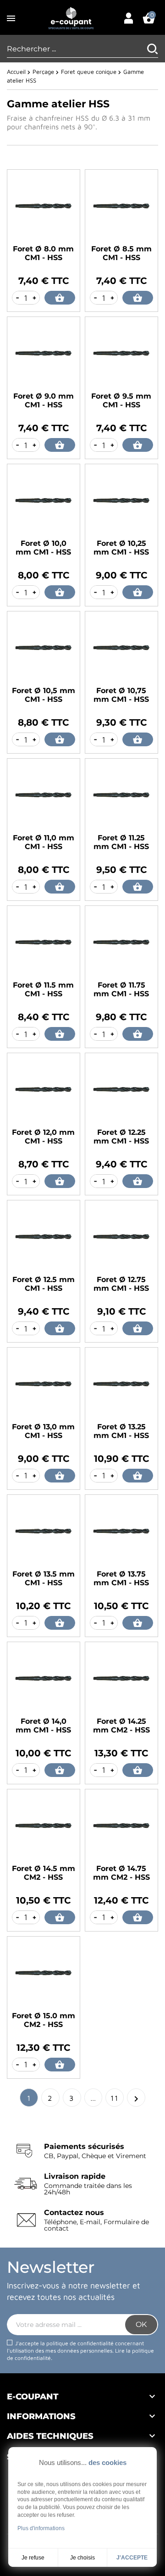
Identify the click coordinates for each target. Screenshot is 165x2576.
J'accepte (132, 2558)
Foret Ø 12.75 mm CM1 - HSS (121, 1284)
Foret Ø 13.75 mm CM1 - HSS (121, 1578)
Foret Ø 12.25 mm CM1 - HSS (121, 1137)
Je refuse (33, 2558)
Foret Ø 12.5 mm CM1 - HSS (44, 1284)
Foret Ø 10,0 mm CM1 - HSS (43, 548)
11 (115, 2098)
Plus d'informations (41, 2528)
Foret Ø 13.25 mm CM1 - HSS (121, 1431)
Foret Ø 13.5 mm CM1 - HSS (44, 1578)
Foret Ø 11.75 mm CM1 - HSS (121, 989)
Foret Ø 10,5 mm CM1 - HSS (44, 695)
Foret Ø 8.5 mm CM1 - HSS (121, 253)
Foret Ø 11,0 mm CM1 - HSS (44, 842)
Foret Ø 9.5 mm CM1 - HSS (121, 400)
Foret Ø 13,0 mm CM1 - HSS (43, 1431)
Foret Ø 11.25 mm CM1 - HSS (121, 842)
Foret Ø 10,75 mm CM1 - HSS (121, 695)
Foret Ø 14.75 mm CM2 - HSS (121, 1873)
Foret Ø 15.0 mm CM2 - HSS (44, 2020)
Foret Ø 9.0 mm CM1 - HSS (44, 400)
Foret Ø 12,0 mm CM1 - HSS (43, 1137)
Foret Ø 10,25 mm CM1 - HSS (121, 548)
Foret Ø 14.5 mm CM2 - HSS (44, 1873)
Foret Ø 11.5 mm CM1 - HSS (43, 989)
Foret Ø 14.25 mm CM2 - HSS (121, 1726)
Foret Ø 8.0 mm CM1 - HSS (43, 253)
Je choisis (82, 2558)
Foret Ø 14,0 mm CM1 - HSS (43, 1726)
